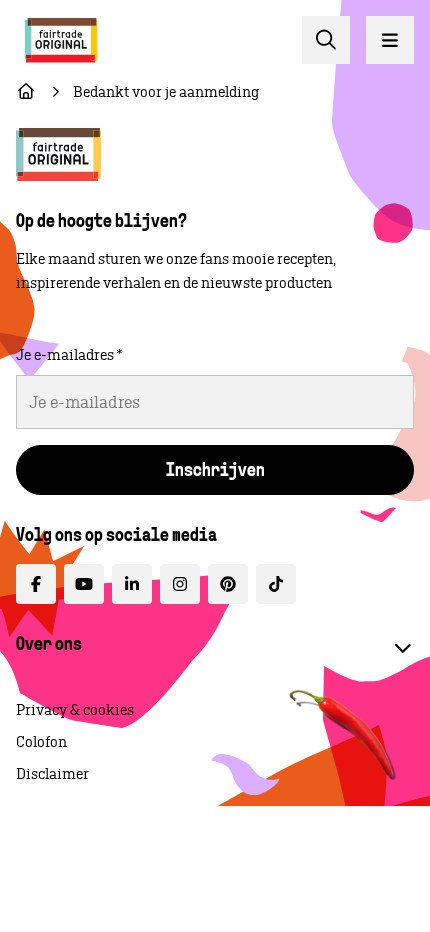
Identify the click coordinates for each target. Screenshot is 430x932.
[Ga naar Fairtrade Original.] (26, 92)
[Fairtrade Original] (58, 154)
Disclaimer (52, 774)
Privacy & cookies (75, 710)
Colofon (41, 742)
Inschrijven (215, 472)
